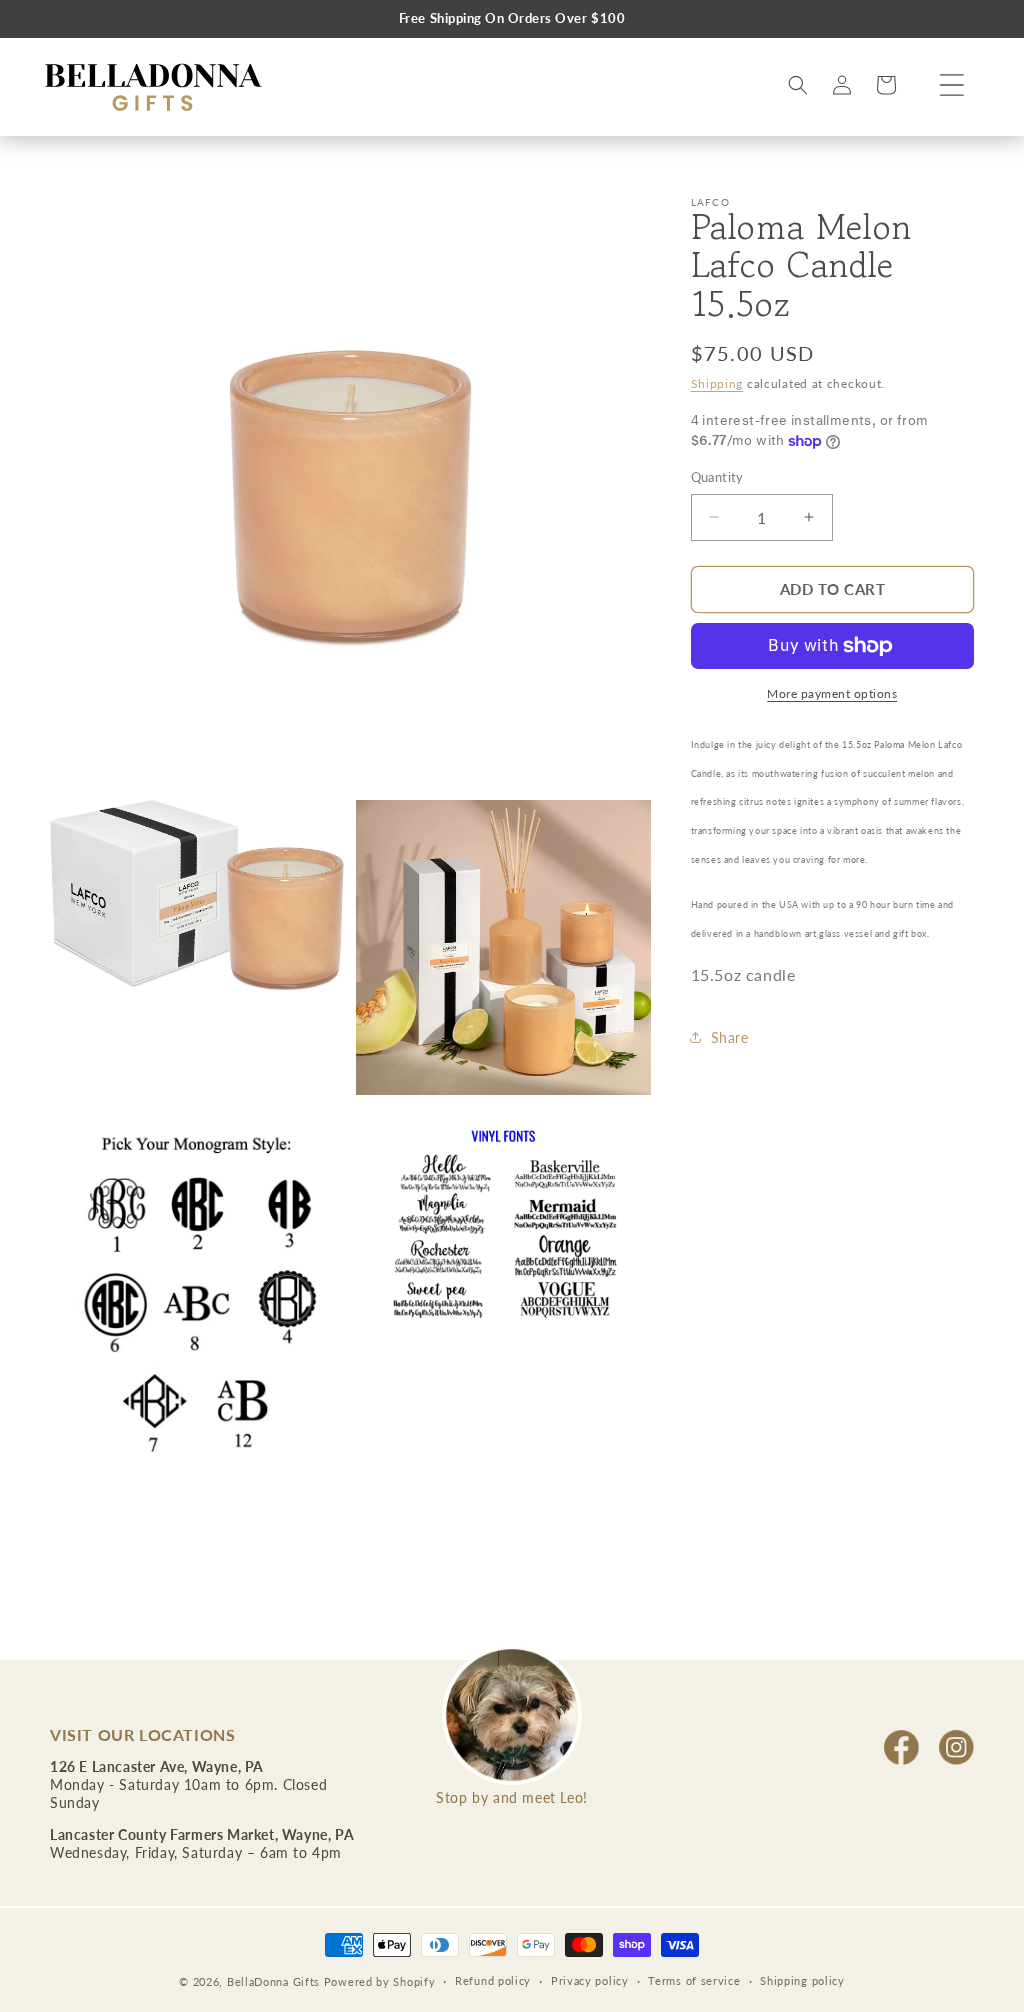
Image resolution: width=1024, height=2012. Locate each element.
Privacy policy (590, 1980)
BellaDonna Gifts (273, 1981)
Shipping (717, 383)
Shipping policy (802, 1980)
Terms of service (694, 1980)
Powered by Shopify (380, 1981)
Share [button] (730, 1037)
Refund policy (493, 1980)
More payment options (832, 693)
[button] (952, 85)
